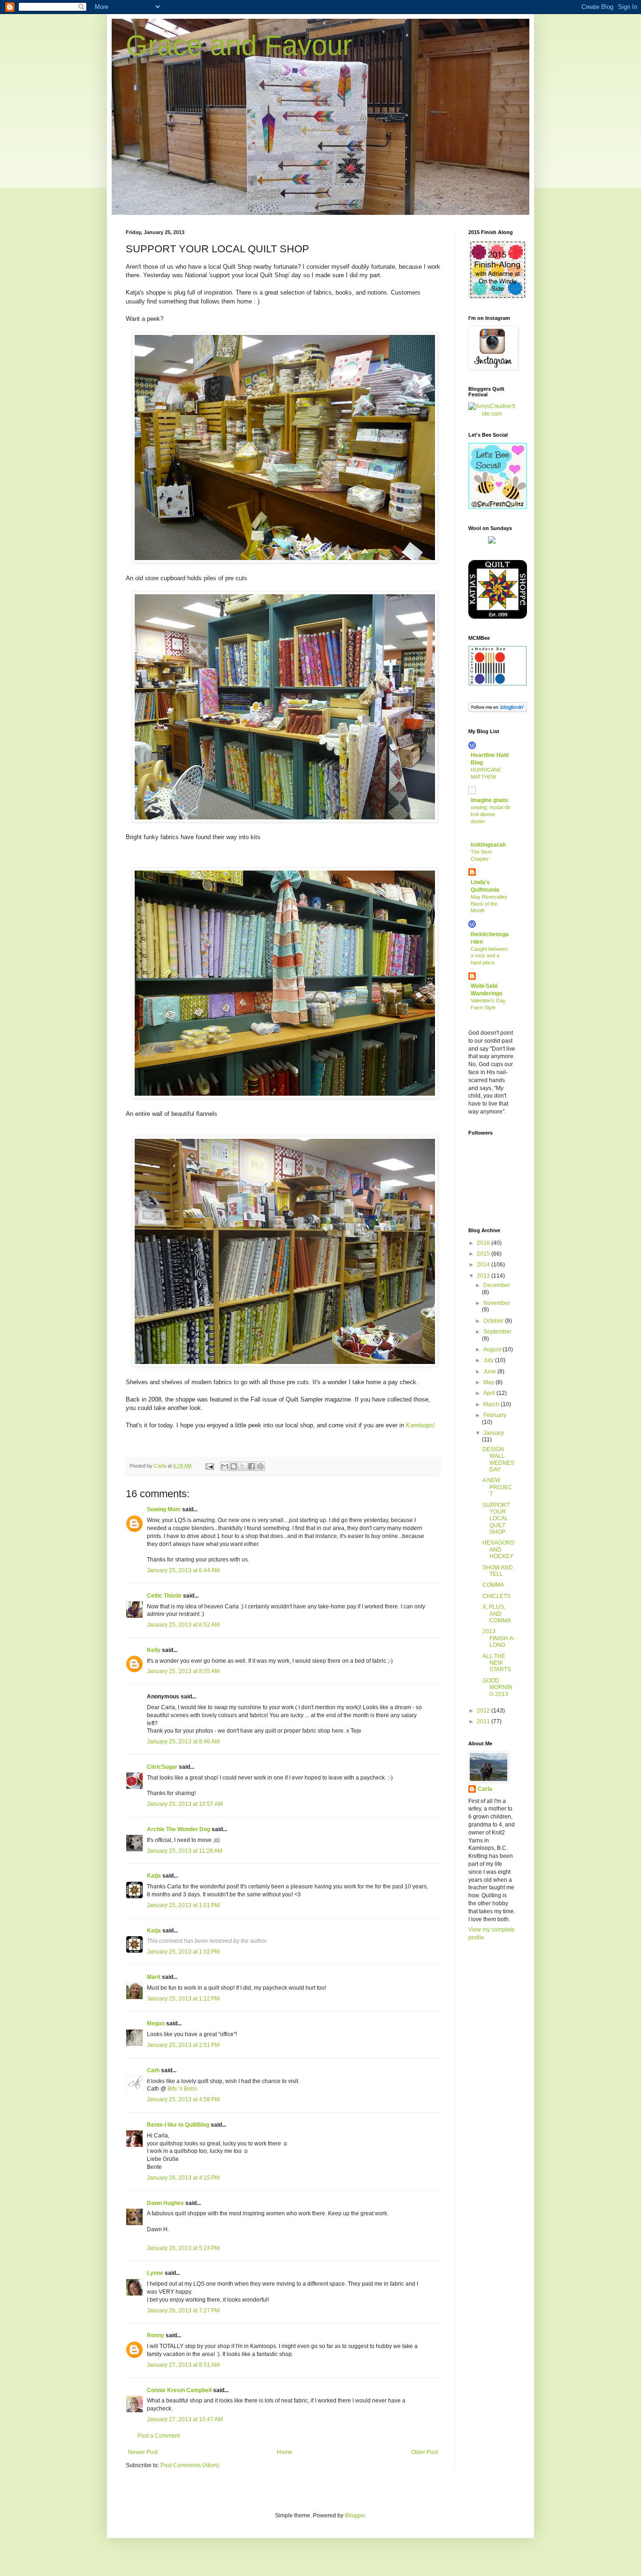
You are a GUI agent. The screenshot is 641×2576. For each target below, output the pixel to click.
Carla (485, 1789)
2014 (484, 1265)
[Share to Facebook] (252, 1466)
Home (285, 2452)
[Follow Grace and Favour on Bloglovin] (498, 710)
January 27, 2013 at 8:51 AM (183, 2365)
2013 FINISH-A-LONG (499, 1638)
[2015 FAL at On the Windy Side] (498, 297)
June (490, 1371)
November (497, 1303)
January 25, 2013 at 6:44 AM (183, 1570)
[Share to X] (243, 1466)
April (490, 1393)
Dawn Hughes (165, 2203)
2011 (484, 1721)
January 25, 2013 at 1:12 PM (183, 1999)
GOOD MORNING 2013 (497, 1687)
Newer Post (143, 2452)
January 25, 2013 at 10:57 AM (185, 1804)
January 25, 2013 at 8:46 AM (183, 1742)
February (495, 1415)
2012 (484, 1711)
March (492, 1404)
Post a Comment (159, 2436)
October (494, 1321)
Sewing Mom (164, 1509)
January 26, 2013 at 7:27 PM (183, 2311)
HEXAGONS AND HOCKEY (498, 1549)
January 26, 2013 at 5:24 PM (183, 2248)
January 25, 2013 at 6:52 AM (183, 1625)
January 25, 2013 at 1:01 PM (183, 1905)
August (493, 1349)
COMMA (493, 1585)
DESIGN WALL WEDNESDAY (498, 1459)
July (489, 1360)
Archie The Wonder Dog (179, 1829)
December (497, 1285)
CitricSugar (162, 1767)
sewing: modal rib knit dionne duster (490, 814)
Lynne (155, 2273)
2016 (484, 1243)
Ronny (156, 2335)
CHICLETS (496, 1596)
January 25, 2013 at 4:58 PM (183, 2099)
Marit (154, 1977)
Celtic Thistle (164, 1596)
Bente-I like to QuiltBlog (178, 2125)
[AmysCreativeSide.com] (492, 414)
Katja (154, 1876)
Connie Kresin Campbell (179, 2390)
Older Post (424, 2452)
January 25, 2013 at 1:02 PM (183, 1952)
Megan (156, 2023)
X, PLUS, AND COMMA (497, 1614)
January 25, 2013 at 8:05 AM (183, 1671)
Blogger (355, 2515)
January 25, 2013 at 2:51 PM (183, 2045)
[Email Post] (209, 1466)
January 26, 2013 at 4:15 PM (183, 2178)
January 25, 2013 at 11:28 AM (185, 1851)
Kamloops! (420, 1425)
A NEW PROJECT (497, 1487)
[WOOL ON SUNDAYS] (492, 542)
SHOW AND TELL (498, 1571)
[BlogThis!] (234, 1466)
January (494, 1433)
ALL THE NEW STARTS (497, 1663)
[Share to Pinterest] (260, 1466)
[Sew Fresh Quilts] (498, 507)
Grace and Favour (239, 45)
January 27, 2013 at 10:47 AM (185, 2419)
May (489, 1382)
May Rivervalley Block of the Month (489, 904)
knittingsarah (488, 845)
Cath (153, 2070)
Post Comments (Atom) (190, 2465)
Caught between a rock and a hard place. (489, 956)
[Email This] (225, 1466)
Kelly (154, 1650)
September (497, 1332)
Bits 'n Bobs (182, 2089)
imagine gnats (489, 800)
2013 (484, 1276)
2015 (484, 1254)
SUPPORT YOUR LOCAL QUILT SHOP (496, 1519)
